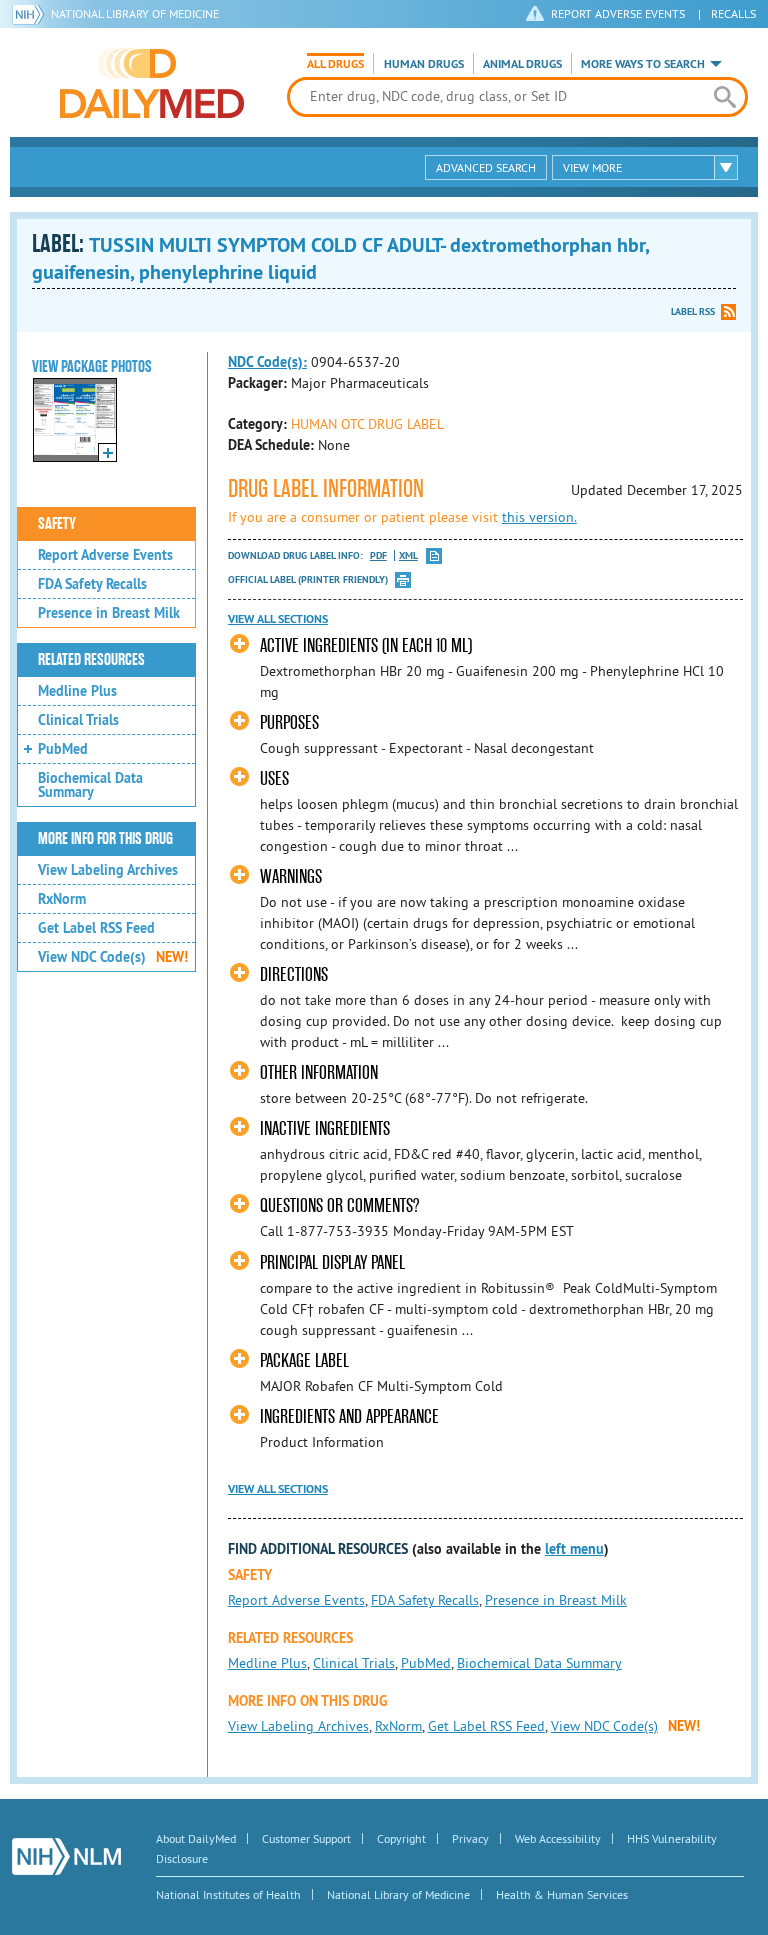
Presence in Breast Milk (109, 613)
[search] (725, 97)
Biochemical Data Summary (90, 785)
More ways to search (643, 64)
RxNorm (62, 899)
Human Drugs (424, 64)
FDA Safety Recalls (92, 584)
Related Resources (91, 660)
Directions (294, 974)
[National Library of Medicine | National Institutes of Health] (66, 1856)
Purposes (289, 722)
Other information (319, 1072)
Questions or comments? (339, 1205)
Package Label (304, 1360)
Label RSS (693, 311)
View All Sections (278, 619)
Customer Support (306, 1838)
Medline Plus (77, 691)
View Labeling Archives (108, 870)
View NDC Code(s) (113, 957)
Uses (274, 778)
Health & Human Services (562, 1894)
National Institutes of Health (228, 1894)
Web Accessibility (558, 1838)
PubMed (63, 749)
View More (592, 167)
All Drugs (335, 64)
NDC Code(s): (267, 362)
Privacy (470, 1838)
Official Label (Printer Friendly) (308, 579)
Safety (57, 524)
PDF (378, 555)
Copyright (401, 1838)
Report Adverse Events (105, 555)
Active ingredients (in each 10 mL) (366, 645)
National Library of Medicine (135, 13)
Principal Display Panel (332, 1262)
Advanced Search (486, 167)
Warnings (291, 876)
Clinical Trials (78, 720)
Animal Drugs (522, 64)
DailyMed (152, 83)
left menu (574, 1549)
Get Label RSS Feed (96, 928)
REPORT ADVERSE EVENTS (618, 13)
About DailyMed (196, 1838)
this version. (539, 517)
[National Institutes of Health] (31, 14)
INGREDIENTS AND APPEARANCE (349, 1416)
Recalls (733, 13)
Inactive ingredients (325, 1128)
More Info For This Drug (105, 839)
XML (408, 555)
